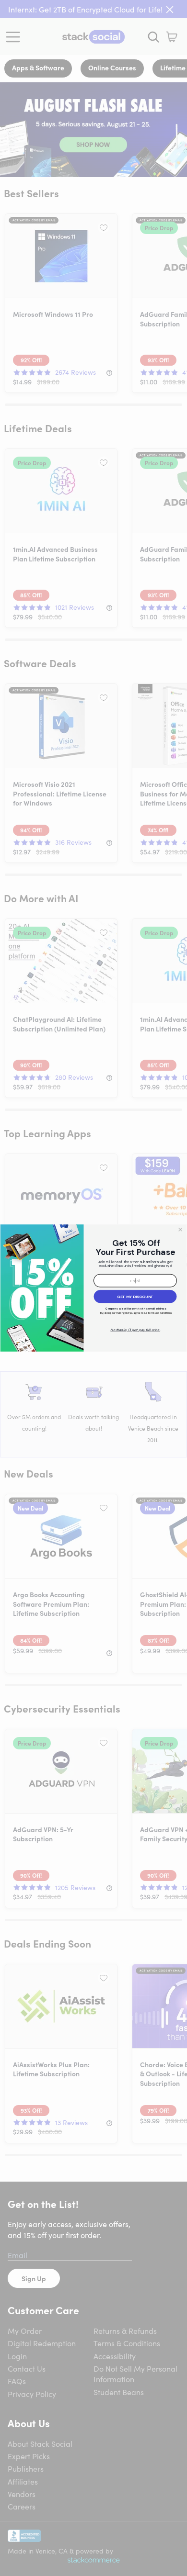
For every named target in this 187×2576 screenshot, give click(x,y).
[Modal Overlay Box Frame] (93, 1288)
